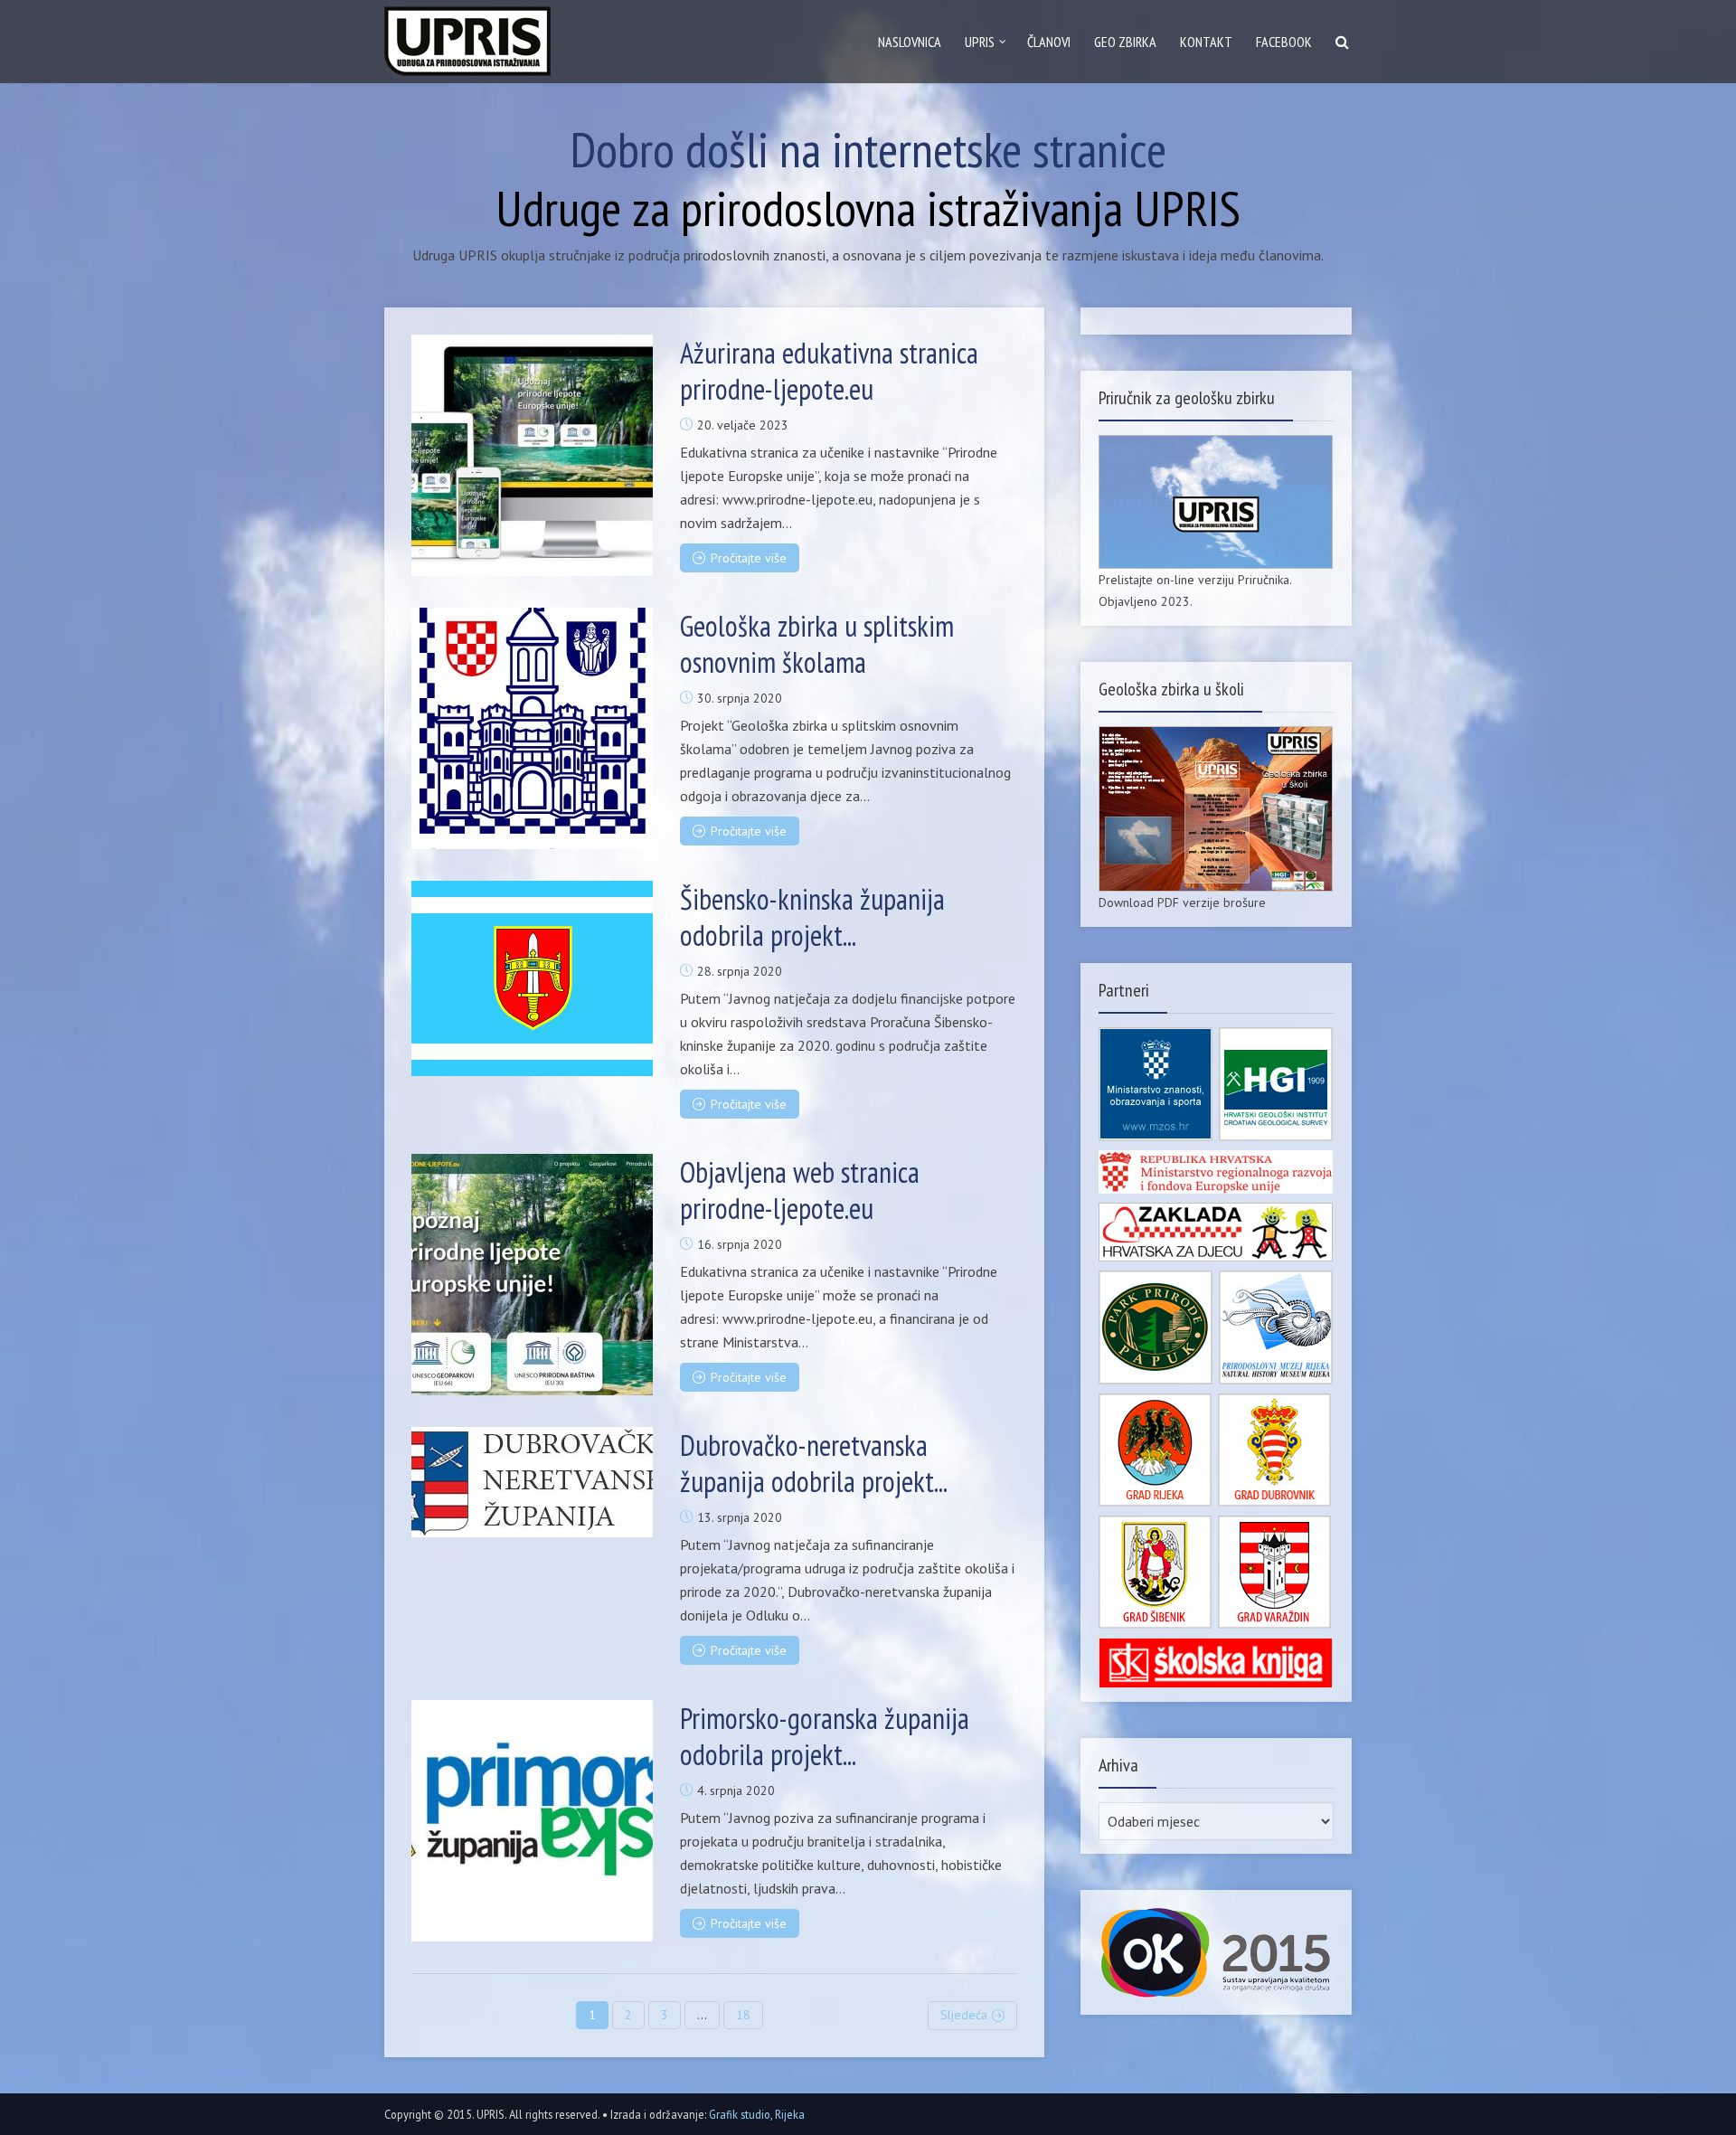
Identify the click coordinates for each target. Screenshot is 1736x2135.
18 (743, 2015)
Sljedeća (964, 2015)
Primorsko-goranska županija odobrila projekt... (825, 1736)
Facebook (1284, 42)
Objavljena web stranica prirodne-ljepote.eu (800, 1190)
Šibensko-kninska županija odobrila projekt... (812, 917)
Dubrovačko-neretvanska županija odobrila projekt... (814, 1463)
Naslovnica (910, 42)
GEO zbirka (1125, 42)
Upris (980, 42)
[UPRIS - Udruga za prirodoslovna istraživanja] (467, 37)
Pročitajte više (749, 558)
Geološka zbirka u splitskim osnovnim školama (817, 644)
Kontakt (1206, 42)
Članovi (1049, 42)
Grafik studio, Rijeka (757, 2114)
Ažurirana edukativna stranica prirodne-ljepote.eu (829, 371)
